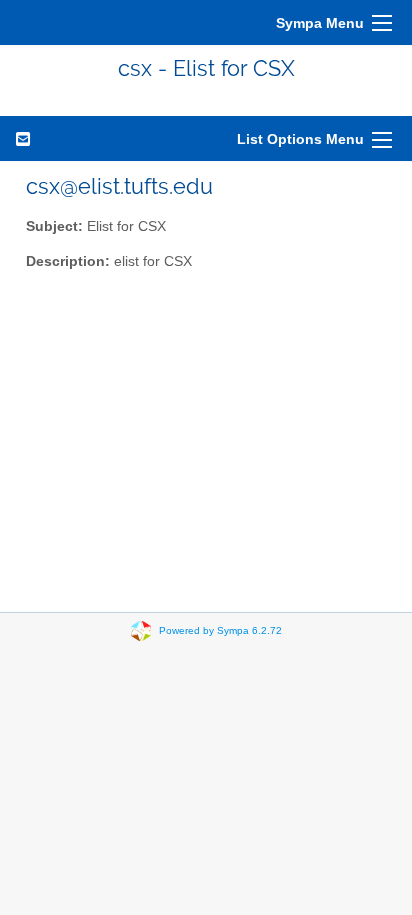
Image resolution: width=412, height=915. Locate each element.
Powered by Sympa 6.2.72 (220, 630)
